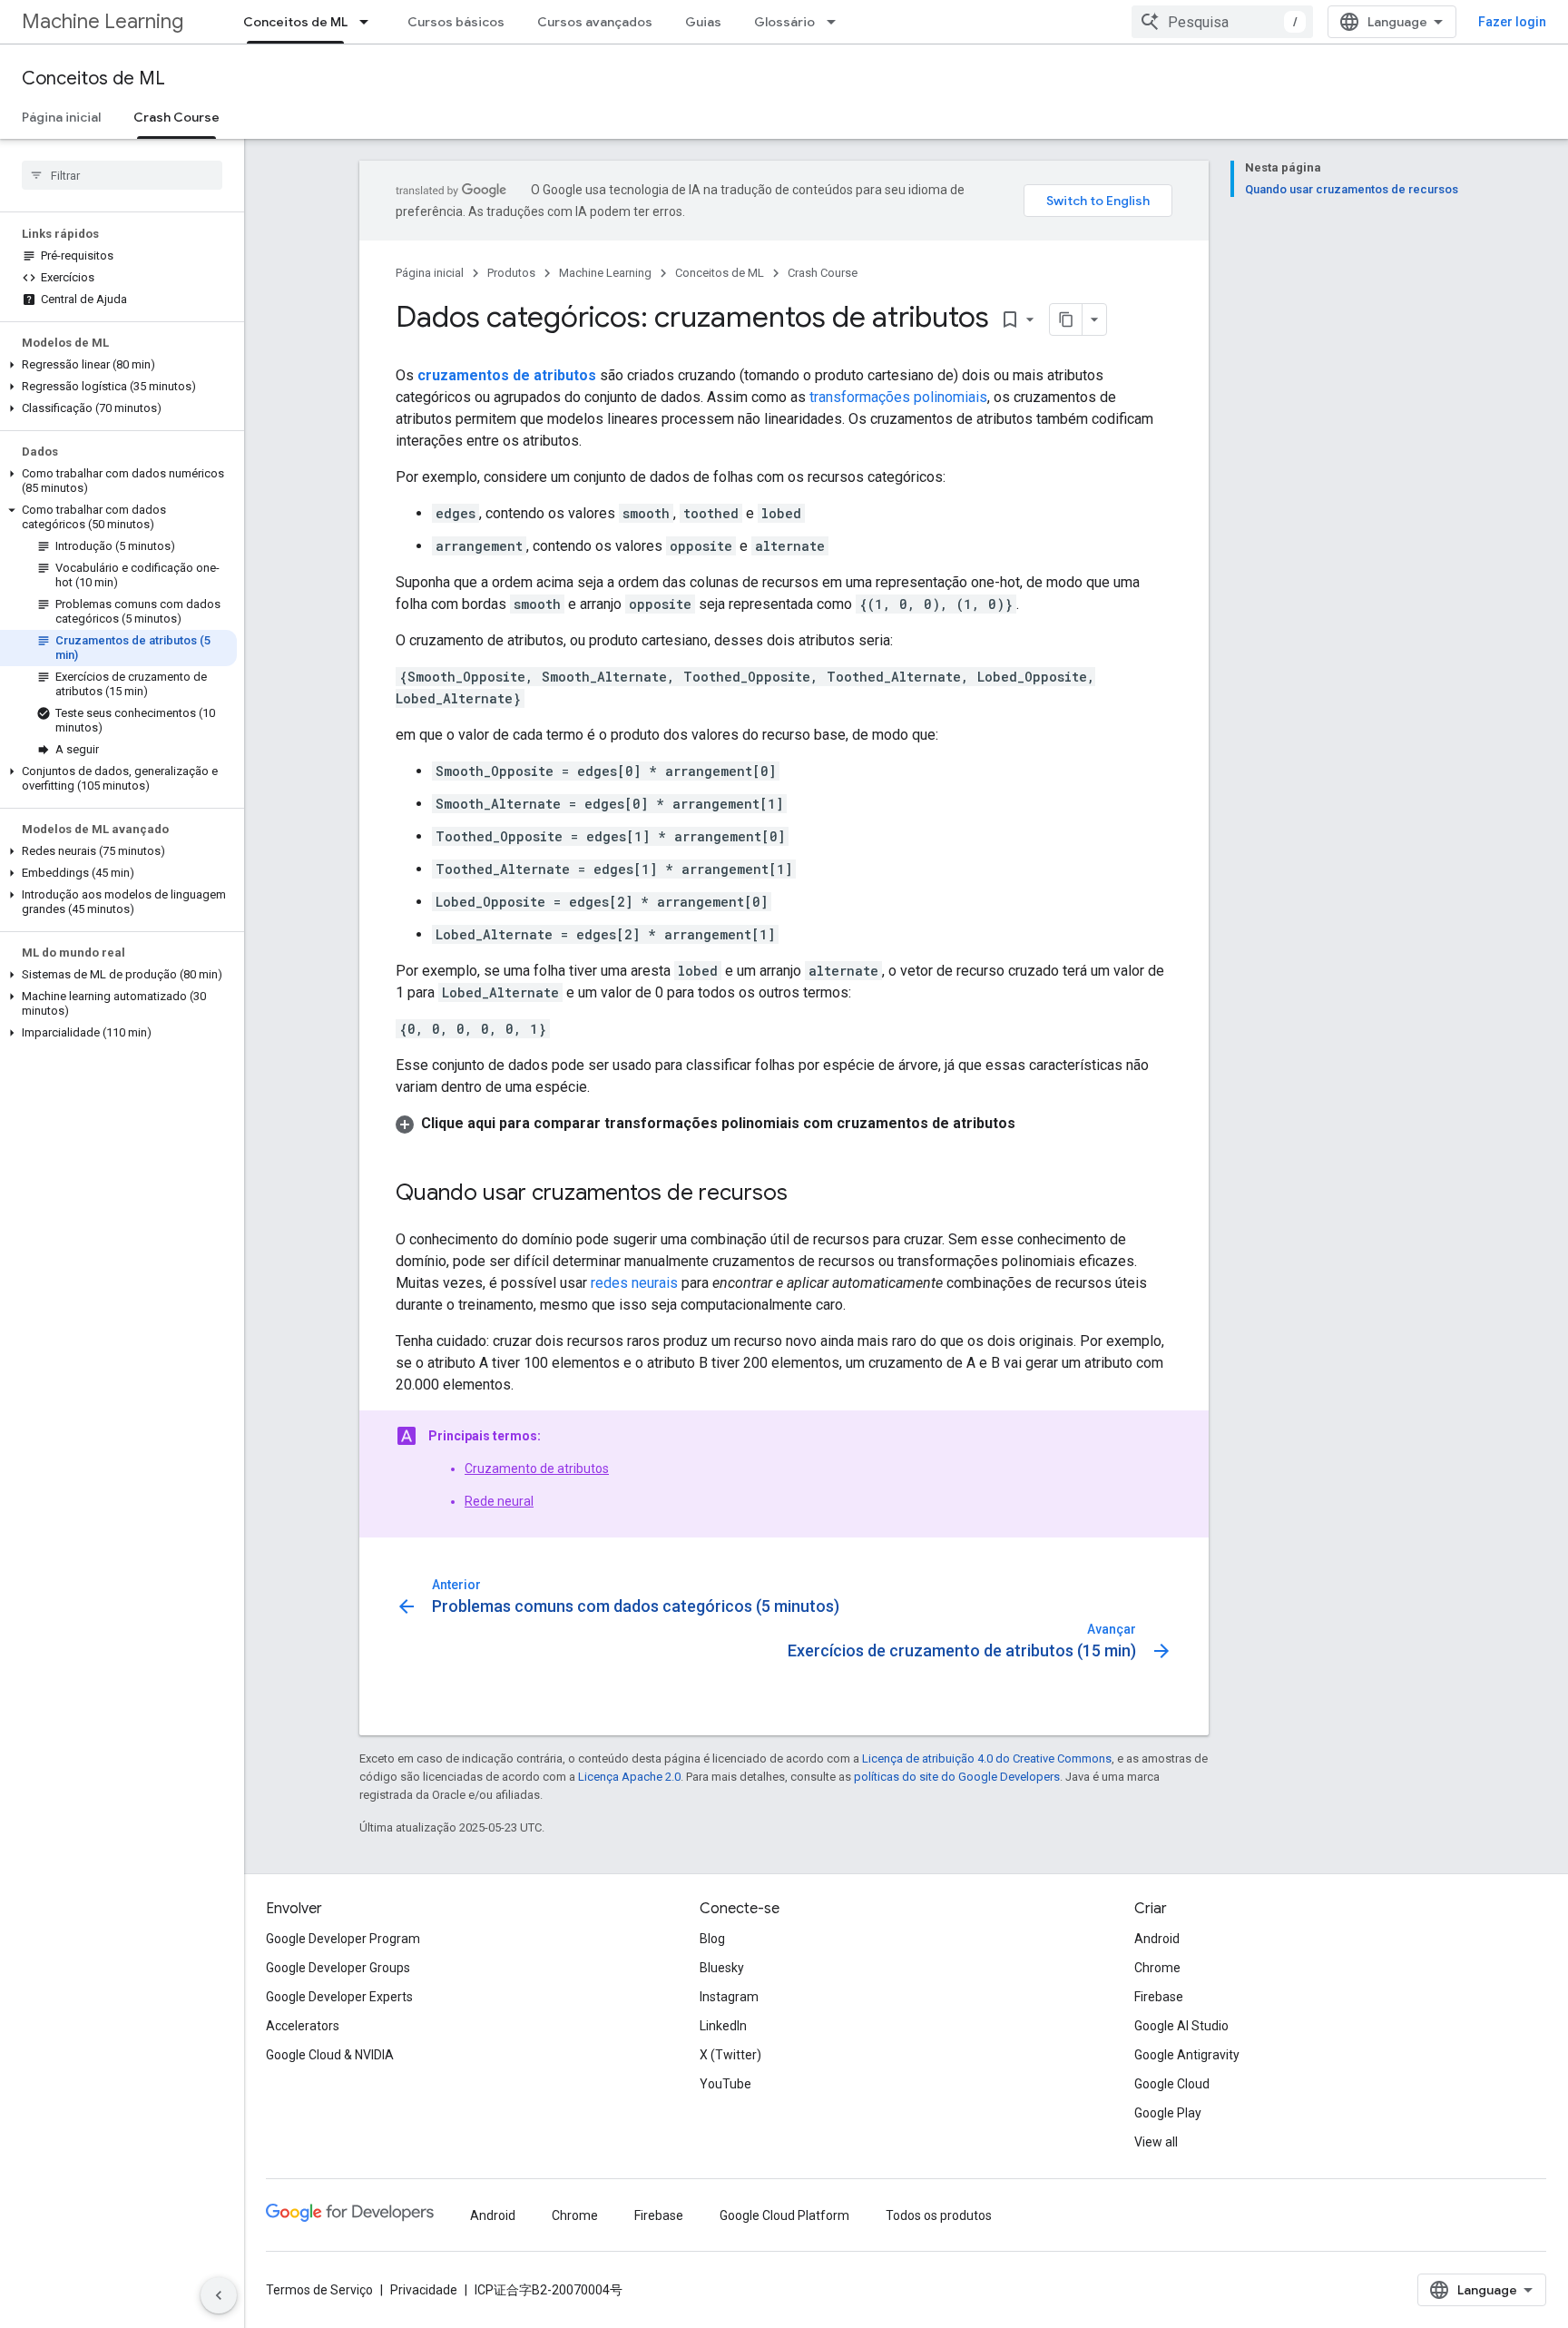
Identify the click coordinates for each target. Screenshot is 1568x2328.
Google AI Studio (1181, 2026)
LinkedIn (723, 2026)
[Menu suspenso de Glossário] (837, 22)
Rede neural (499, 1501)
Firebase (1159, 1997)
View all (1156, 2142)
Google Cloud (1172, 2084)
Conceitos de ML (295, 22)
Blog (712, 1939)
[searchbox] (122, 175)
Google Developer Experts (339, 1997)
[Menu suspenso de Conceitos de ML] (369, 22)
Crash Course (176, 117)
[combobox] (1222, 22)
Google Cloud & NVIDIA (330, 2055)
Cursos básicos (456, 22)
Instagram (729, 1997)
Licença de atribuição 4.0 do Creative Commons (987, 1758)
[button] (118, 365)
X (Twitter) (730, 2055)
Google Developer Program (343, 1939)
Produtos (511, 273)
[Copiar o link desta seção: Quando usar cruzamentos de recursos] (806, 1194)
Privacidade (424, 2290)
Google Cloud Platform (784, 2215)
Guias (703, 22)
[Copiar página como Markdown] (1066, 319)
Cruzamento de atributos (537, 1469)
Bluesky (722, 1968)
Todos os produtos (939, 2215)
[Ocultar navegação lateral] (219, 2295)
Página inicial (61, 117)
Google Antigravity (1187, 2055)
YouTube (725, 2084)
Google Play (1168, 2113)
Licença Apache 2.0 (629, 1777)
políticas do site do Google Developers (957, 1777)
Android (1157, 1939)
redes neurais (634, 1283)
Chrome (1157, 1968)
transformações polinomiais (898, 397)
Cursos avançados (595, 22)
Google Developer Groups (338, 1968)
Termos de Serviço (319, 2290)
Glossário (784, 22)
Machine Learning (103, 21)
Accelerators (303, 2026)
